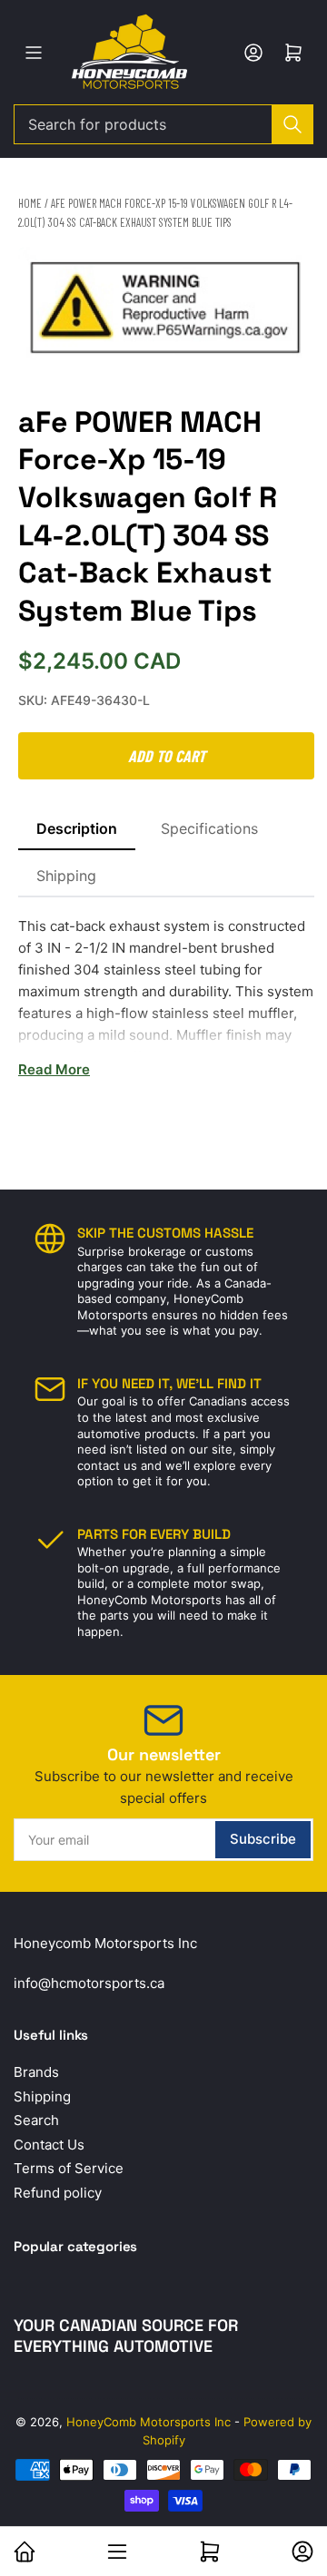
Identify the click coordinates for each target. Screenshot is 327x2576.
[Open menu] (34, 53)
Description (77, 828)
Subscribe (263, 1839)
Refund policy (58, 2193)
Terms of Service (69, 2168)
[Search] (292, 124)
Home (30, 203)
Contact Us (49, 2145)
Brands (36, 2072)
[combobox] (163, 124)
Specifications (209, 828)
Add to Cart (167, 756)
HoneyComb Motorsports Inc (149, 2422)
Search (36, 2120)
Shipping (66, 876)
